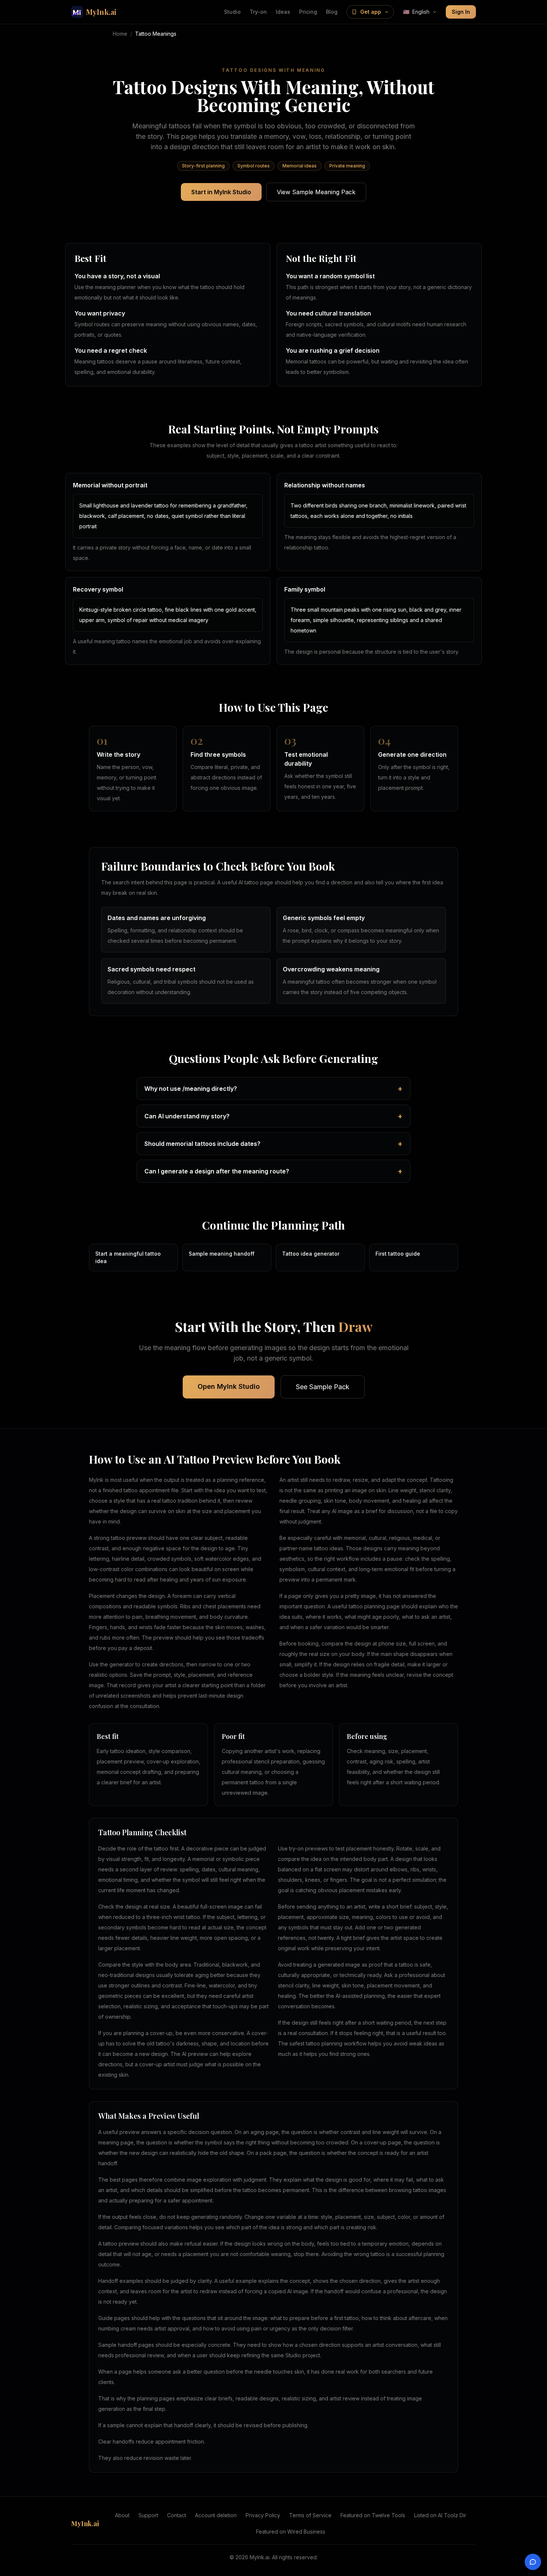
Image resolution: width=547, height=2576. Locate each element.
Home (120, 34)
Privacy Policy (263, 2515)
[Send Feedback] (533, 2562)
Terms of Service (310, 2515)
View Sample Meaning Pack (316, 192)
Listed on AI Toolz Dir (440, 2515)
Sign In (461, 12)
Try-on (258, 12)
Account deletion (216, 2515)
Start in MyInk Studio (221, 192)
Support (148, 2515)
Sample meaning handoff (222, 1254)
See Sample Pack (323, 1387)
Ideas (283, 12)
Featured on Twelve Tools (373, 2515)
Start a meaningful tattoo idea (128, 1257)
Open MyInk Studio (229, 1386)
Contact (177, 2515)
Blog (332, 12)
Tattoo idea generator (311, 1254)
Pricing (308, 12)
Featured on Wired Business (291, 2532)
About (122, 2515)
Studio (232, 12)
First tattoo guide (398, 1254)
